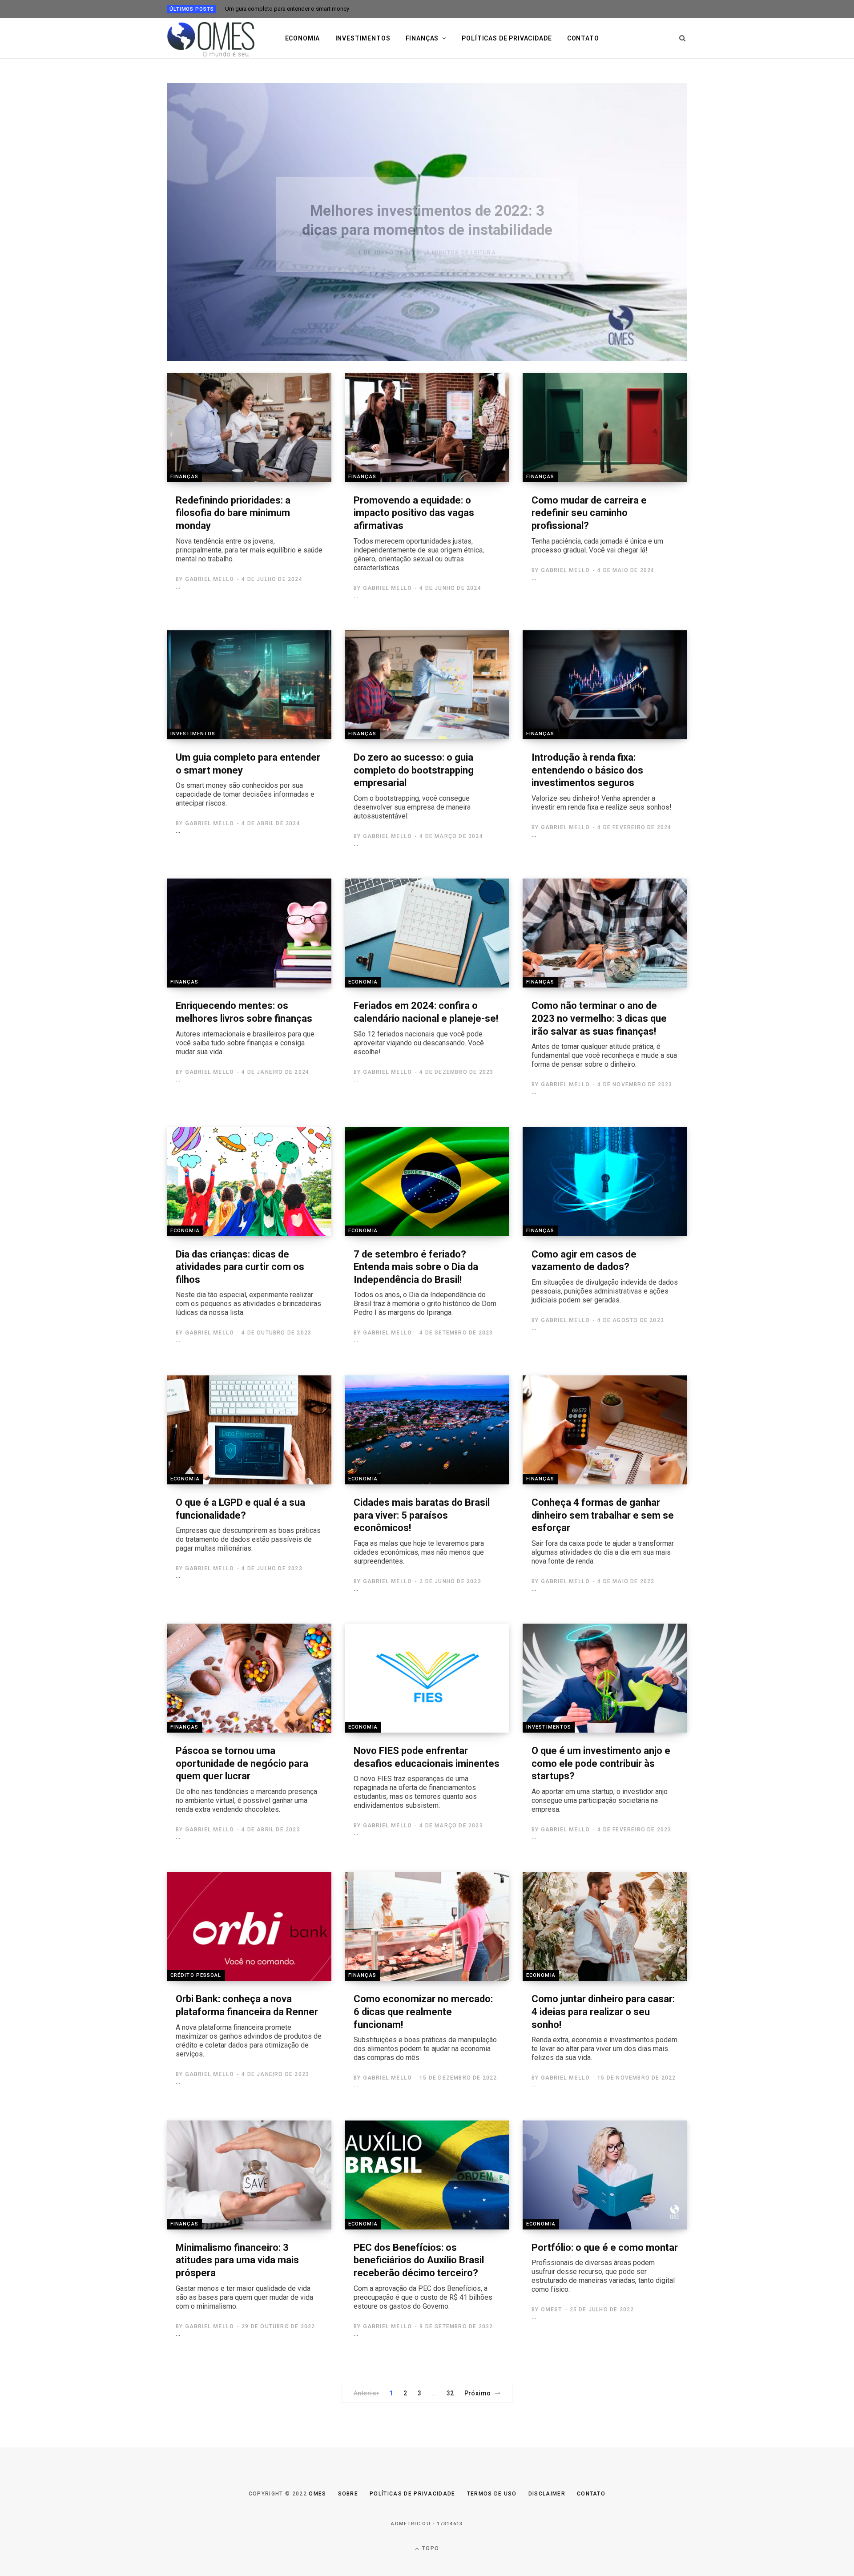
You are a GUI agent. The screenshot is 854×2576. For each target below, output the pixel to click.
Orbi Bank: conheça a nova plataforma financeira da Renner (249, 2026)
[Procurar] (683, 38)
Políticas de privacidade (507, 38)
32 (450, 2393)
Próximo (478, 2393)
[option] (427, 222)
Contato (583, 38)
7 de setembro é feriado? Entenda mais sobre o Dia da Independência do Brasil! (425, 1283)
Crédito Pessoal (196, 1975)
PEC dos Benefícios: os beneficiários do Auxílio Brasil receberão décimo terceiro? (423, 2276)
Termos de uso (492, 2494)
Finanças (422, 38)
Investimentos (363, 38)
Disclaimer (547, 2494)
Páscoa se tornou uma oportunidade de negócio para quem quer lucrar (246, 1779)
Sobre (348, 2494)
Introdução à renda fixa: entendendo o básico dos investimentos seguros (602, 782)
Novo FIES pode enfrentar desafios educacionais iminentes (427, 1777)
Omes (317, 2494)
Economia (303, 38)
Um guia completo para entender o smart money (287, 9)
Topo (430, 2548)
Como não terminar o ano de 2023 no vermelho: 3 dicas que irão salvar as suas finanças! (604, 1034)
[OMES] (211, 38)
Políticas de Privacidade (413, 2494)
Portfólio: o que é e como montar (605, 2268)
